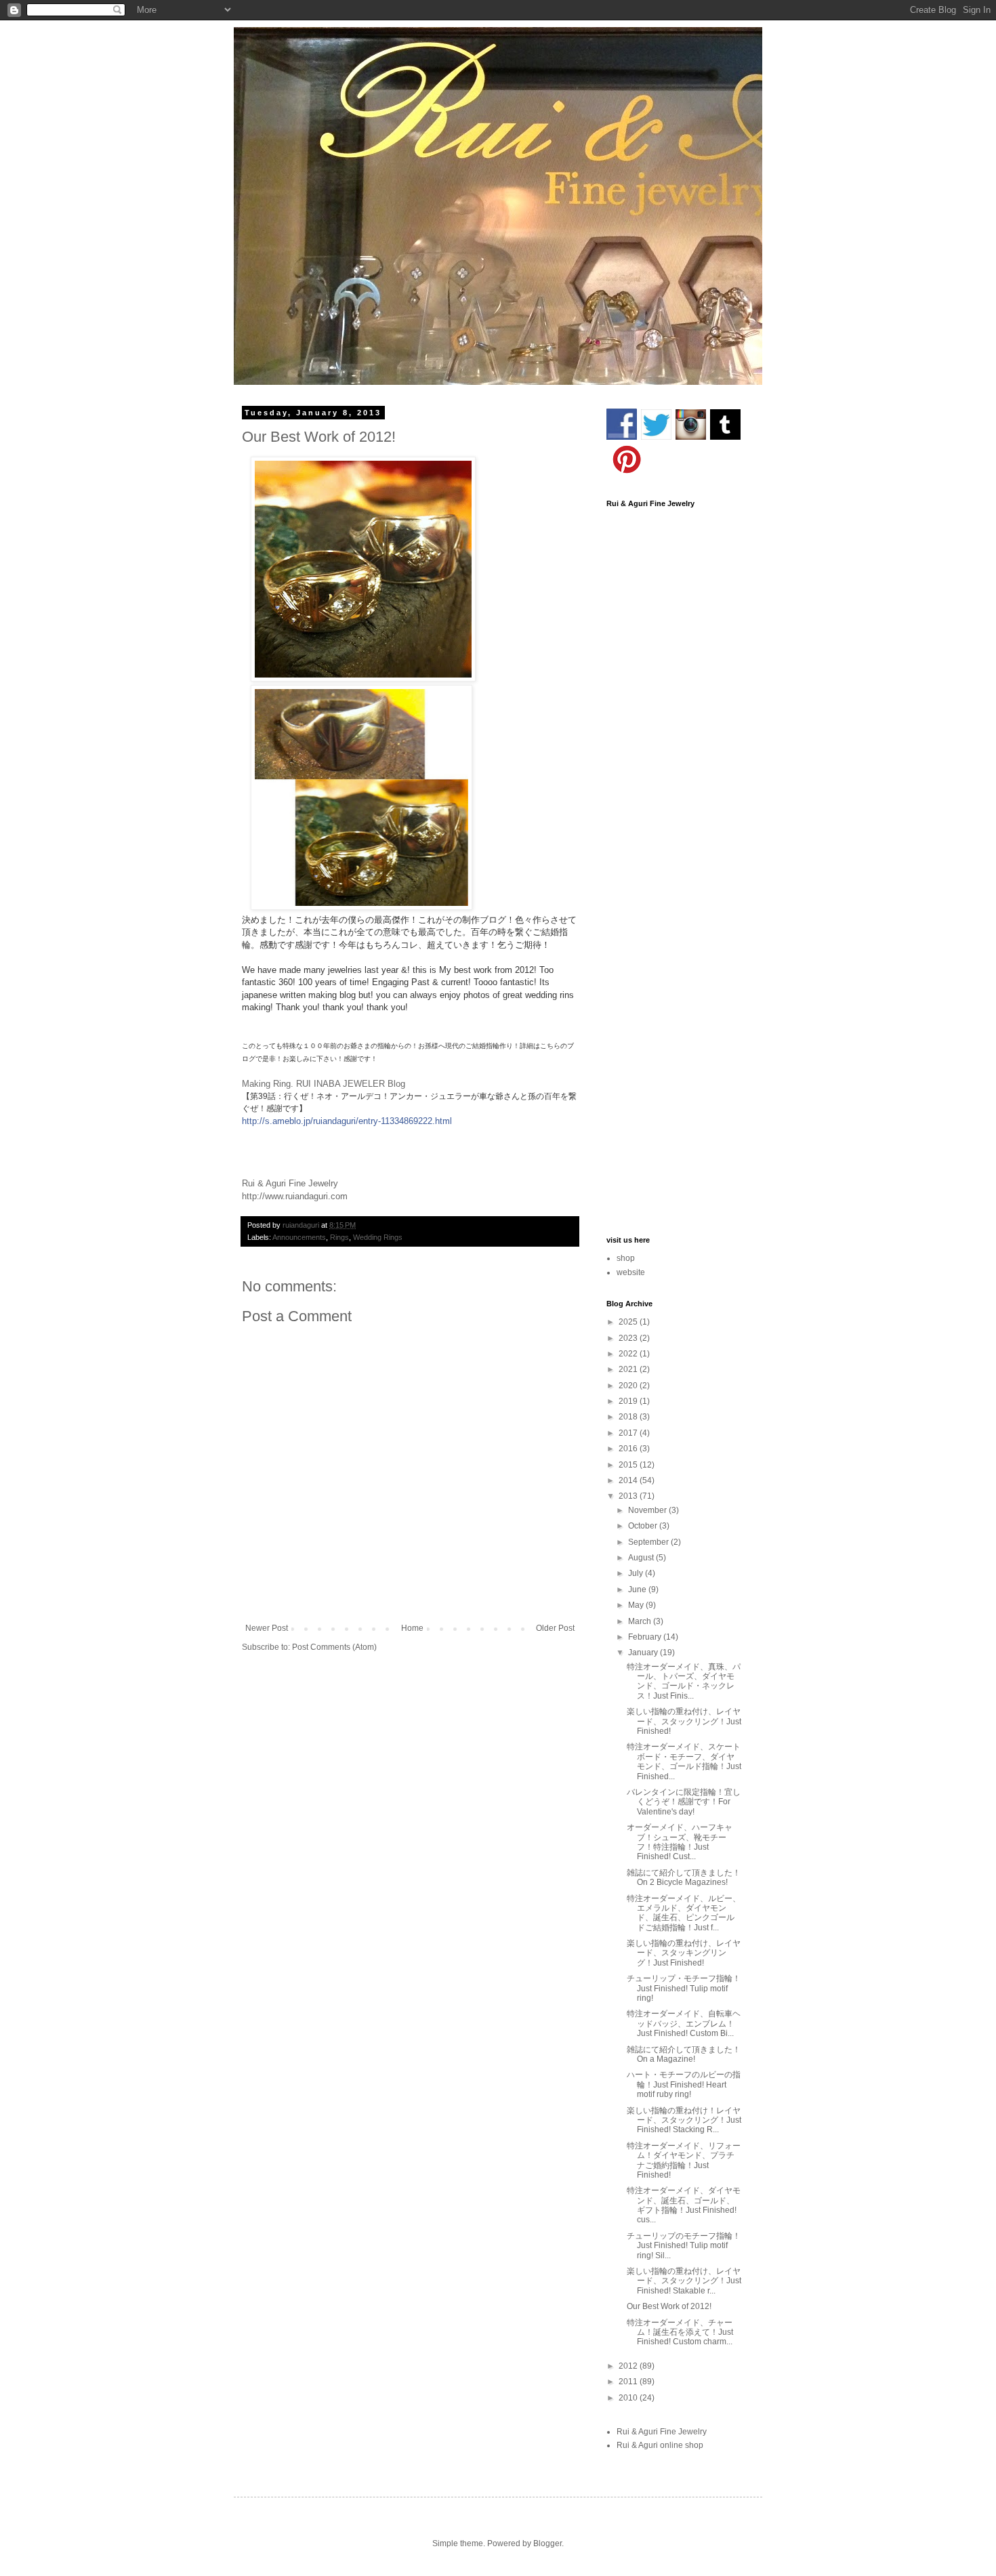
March (641, 1621)
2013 (629, 1496)
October (644, 1526)
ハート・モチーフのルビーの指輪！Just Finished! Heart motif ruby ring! (684, 2084)
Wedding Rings (378, 1237)
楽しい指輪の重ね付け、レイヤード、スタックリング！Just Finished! (684, 1721)
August (642, 1558)
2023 (629, 1338)
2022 (629, 1354)
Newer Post (267, 1628)
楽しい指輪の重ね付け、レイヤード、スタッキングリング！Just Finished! (684, 1953)
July (637, 1573)
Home (412, 1628)
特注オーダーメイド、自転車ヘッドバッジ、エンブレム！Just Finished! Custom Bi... (684, 2023)
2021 (629, 1369)
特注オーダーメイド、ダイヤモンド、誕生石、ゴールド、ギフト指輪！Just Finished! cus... (684, 2205)
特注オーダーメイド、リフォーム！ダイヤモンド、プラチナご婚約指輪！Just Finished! (684, 2160)
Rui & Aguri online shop (660, 2445)
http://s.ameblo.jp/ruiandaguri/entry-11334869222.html (347, 1121)
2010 (629, 2398)
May (637, 1605)
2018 (629, 1417)
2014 (629, 1480)
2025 (629, 1322)
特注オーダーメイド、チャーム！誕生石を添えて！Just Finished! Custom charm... (680, 2332)
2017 (629, 1433)
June (638, 1590)
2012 (629, 2366)
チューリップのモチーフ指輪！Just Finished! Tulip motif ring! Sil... (684, 2246)
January (644, 1653)
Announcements (299, 1237)
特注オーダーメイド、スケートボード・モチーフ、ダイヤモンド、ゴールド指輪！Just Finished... (684, 1761)
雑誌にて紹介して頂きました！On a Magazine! (684, 2054)
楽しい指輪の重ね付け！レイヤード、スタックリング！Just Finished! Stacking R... (684, 2120)
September (649, 1542)
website (631, 1272)
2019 (629, 1401)
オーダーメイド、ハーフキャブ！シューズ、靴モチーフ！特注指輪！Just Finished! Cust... (680, 1842)
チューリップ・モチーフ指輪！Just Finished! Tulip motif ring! (684, 1988)
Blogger (547, 2543)
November (648, 1510)
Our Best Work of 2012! (669, 2306)
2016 (629, 1449)
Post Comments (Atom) (334, 1647)
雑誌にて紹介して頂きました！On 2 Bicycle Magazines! (684, 1877)
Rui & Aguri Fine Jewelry (662, 2432)
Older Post (555, 1628)
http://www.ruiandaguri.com (295, 1196)
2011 (629, 2382)
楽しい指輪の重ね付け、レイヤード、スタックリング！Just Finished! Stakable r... (684, 2281)
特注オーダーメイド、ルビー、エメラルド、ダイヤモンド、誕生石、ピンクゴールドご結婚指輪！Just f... (684, 1913)
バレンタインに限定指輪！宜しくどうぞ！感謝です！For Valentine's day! (684, 1802)
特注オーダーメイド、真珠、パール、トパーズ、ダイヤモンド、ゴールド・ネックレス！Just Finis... (684, 1681)
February (646, 1637)
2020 (629, 1386)
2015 (629, 1465)
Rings (339, 1237)
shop (626, 1258)
